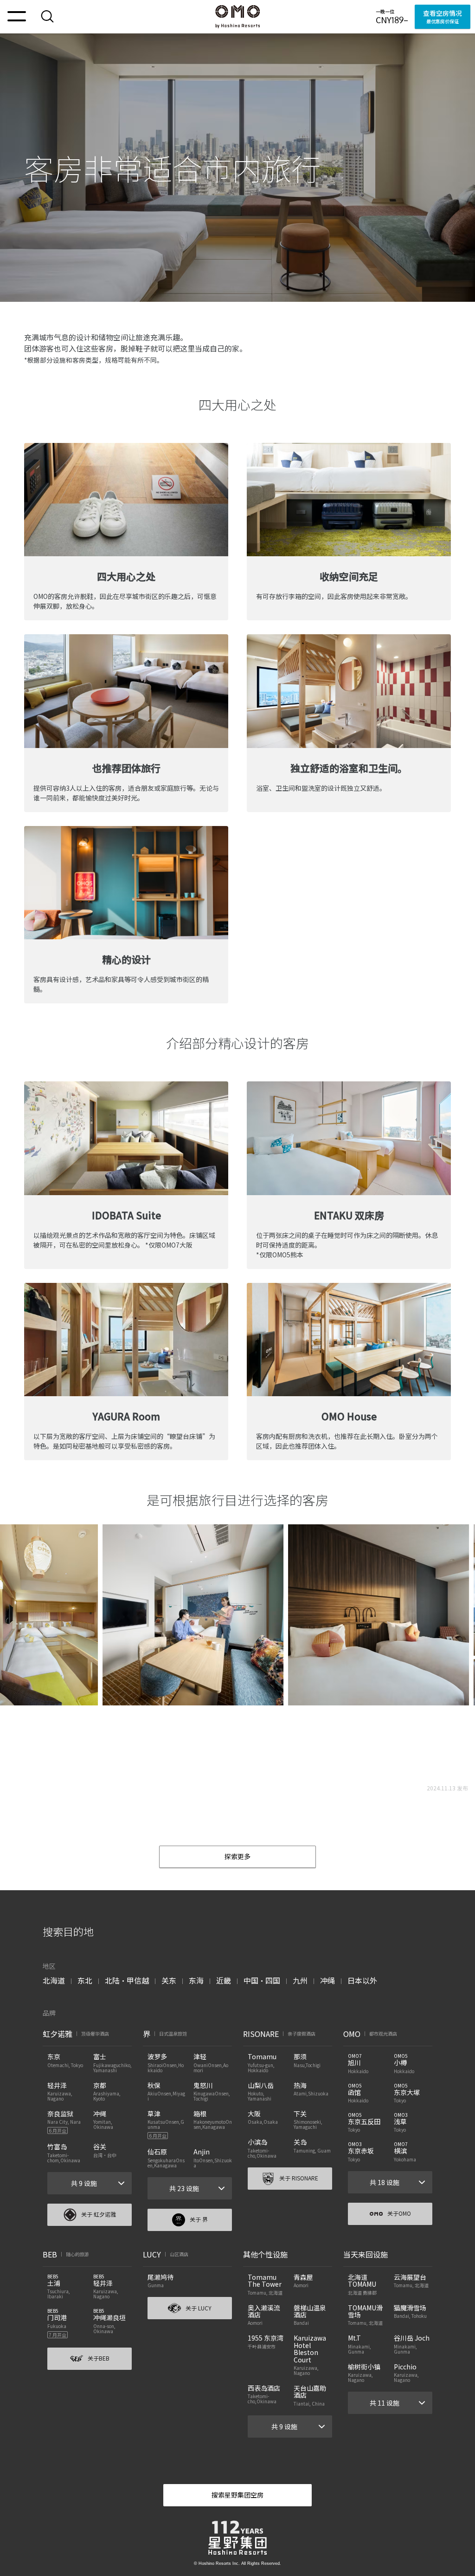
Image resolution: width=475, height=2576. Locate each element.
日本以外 (362, 1980)
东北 (85, 1980)
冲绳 (327, 1980)
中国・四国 (262, 1980)
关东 (169, 1980)
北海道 (54, 1980)
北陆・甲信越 (127, 1980)
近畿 (224, 1980)
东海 (196, 1980)
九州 (300, 1980)
